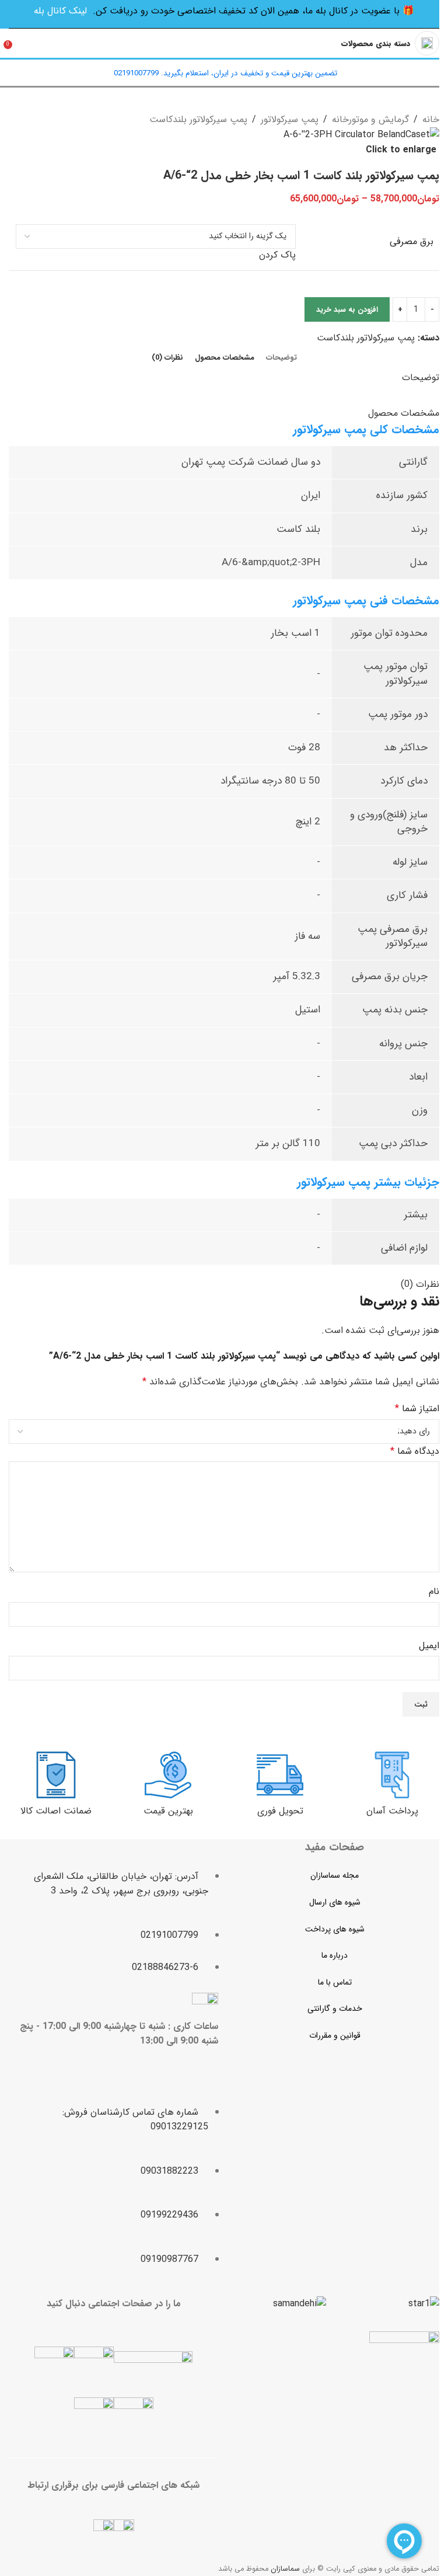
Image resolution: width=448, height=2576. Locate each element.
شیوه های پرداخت (335, 1929)
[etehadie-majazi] (404, 2368)
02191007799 (169, 1935)
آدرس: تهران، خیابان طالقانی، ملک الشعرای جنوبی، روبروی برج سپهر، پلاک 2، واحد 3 (121, 1884)
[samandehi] (300, 2304)
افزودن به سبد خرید (347, 310)
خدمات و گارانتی (335, 2008)
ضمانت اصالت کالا (56, 1811)
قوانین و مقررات (335, 2035)
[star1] (424, 2304)
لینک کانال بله (60, 11)
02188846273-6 (165, 1967)
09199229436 (169, 2215)
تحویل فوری (280, 1811)
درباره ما (335, 1955)
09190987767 (169, 2259)
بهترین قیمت (168, 1811)
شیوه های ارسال (335, 1902)
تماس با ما (335, 1982)
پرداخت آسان (392, 1811)
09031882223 (169, 2171)
